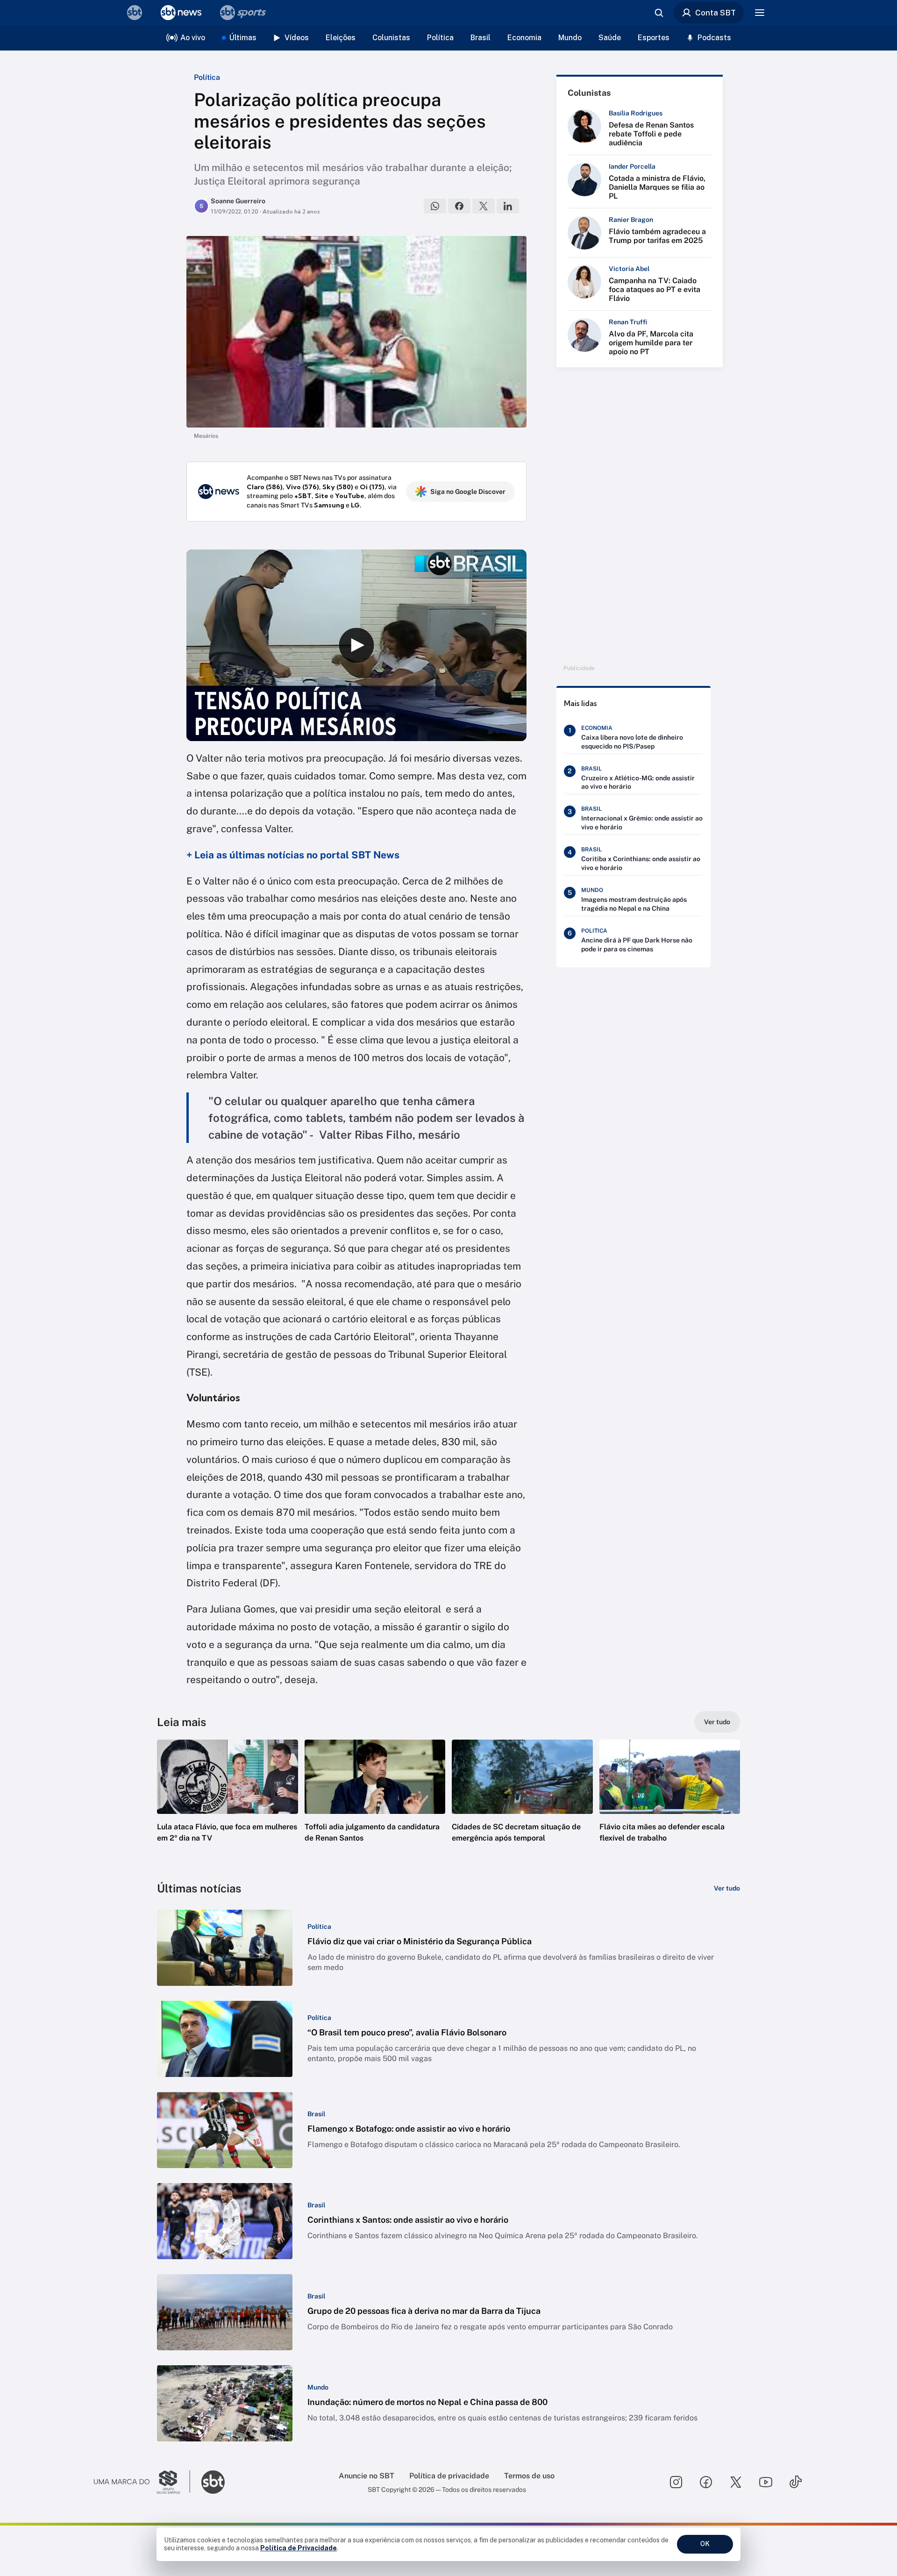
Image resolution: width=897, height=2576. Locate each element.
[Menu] (760, 13)
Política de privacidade (449, 2476)
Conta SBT (715, 13)
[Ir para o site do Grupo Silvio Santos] (142, 2482)
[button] (228, 1805)
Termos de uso (529, 2476)
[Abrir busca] (659, 13)
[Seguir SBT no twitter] (736, 2482)
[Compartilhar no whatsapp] (435, 206)
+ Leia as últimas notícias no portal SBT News (293, 855)
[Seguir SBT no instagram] (676, 2482)
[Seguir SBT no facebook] (706, 2482)
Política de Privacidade (299, 2548)
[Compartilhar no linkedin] (508, 206)
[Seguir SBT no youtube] (766, 2482)
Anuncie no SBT (367, 2476)
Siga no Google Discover (468, 492)
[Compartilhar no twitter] (484, 206)
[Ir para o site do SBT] (213, 2482)
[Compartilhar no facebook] (459, 206)
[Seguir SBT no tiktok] (796, 2482)
